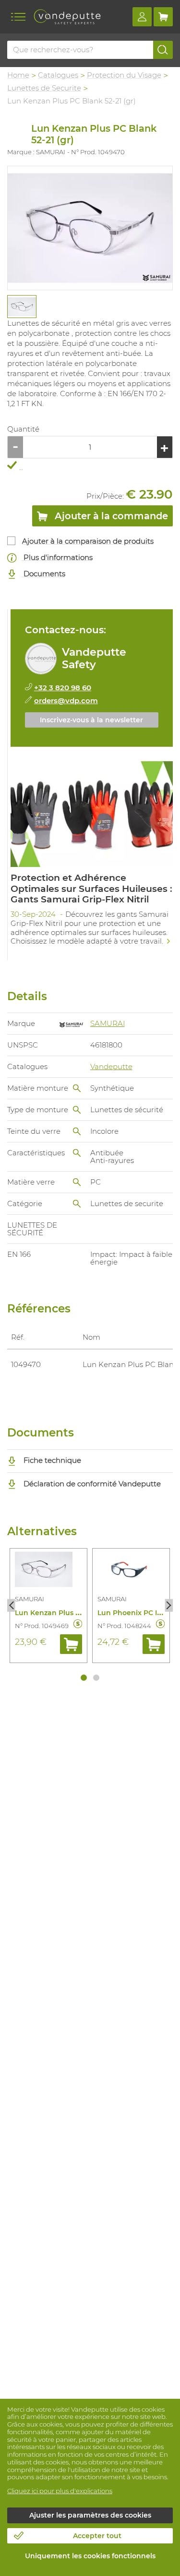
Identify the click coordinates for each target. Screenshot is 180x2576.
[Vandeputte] (67, 17)
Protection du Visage (124, 75)
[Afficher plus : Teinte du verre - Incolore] (77, 1131)
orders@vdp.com (66, 701)
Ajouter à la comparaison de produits (88, 541)
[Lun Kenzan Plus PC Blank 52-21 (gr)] (90, 228)
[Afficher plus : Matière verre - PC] (77, 1182)
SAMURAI (108, 1023)
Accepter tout (97, 2536)
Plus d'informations (57, 557)
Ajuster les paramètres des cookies (90, 2515)
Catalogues (58, 75)
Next (169, 1606)
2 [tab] (96, 1678)
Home (18, 75)
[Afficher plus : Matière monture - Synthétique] (77, 1088)
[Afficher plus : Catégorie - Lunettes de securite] (77, 1204)
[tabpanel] (21, 307)
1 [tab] (84, 1678)
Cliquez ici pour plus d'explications (60, 2491)
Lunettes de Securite (44, 88)
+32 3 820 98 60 (63, 688)
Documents (43, 574)
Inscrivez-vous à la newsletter (91, 720)
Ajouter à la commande (110, 516)
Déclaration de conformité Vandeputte (91, 1484)
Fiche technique (51, 1460)
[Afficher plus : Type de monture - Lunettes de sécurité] (77, 1110)
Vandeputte (111, 1066)
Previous (11, 1606)
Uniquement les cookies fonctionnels (90, 2556)
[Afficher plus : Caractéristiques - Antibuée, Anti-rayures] (77, 1153)
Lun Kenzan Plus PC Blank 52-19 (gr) (78, 1613)
